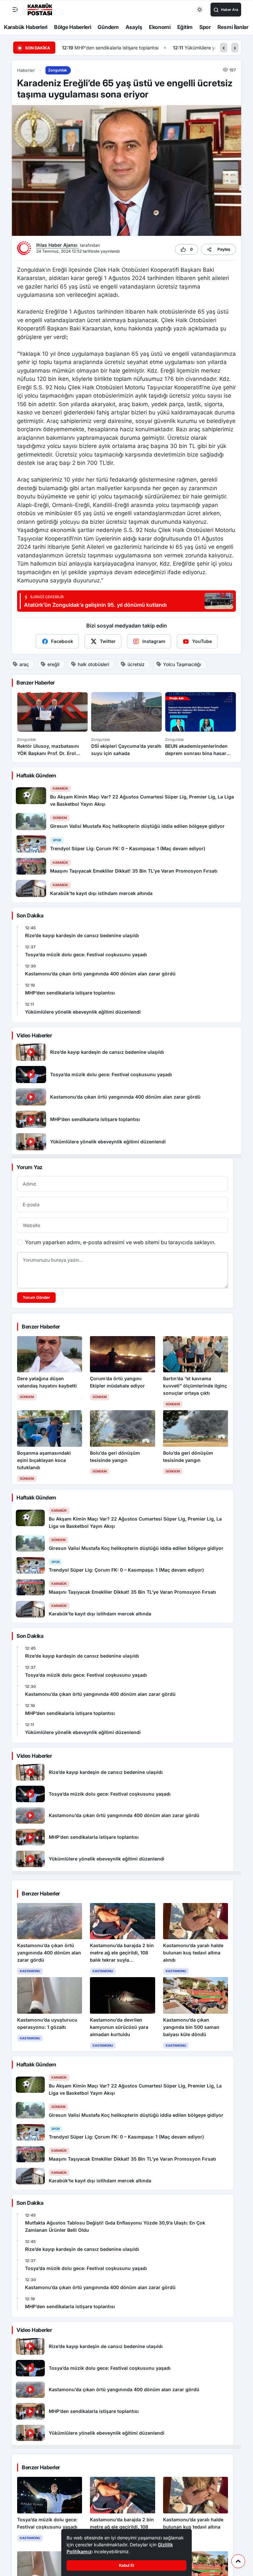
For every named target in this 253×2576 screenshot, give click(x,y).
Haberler (26, 70)
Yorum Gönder (36, 1297)
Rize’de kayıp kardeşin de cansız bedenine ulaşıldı (82, 935)
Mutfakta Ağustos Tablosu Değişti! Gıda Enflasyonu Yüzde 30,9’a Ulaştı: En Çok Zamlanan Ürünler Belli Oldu (115, 2226)
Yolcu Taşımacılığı (182, 664)
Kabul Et (126, 2565)
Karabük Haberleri (26, 27)
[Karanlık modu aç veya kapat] (200, 10)
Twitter (108, 641)
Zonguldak (57, 70)
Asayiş (134, 27)
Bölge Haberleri (73, 27)
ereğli (53, 664)
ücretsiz (136, 664)
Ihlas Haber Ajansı (57, 245)
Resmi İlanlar (233, 27)
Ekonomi (160, 27)
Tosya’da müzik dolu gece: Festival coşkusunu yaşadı (86, 954)
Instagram (154, 641)
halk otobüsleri (93, 664)
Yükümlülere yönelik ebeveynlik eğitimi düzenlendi (127, 48)
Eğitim (185, 27)
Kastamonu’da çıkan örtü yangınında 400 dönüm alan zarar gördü (100, 974)
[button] (224, 48)
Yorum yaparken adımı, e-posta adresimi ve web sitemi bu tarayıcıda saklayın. (120, 1242)
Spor (205, 27)
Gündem (108, 27)
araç (24, 664)
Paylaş (224, 249)
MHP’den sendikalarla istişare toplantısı (70, 993)
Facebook (62, 641)
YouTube (202, 641)
